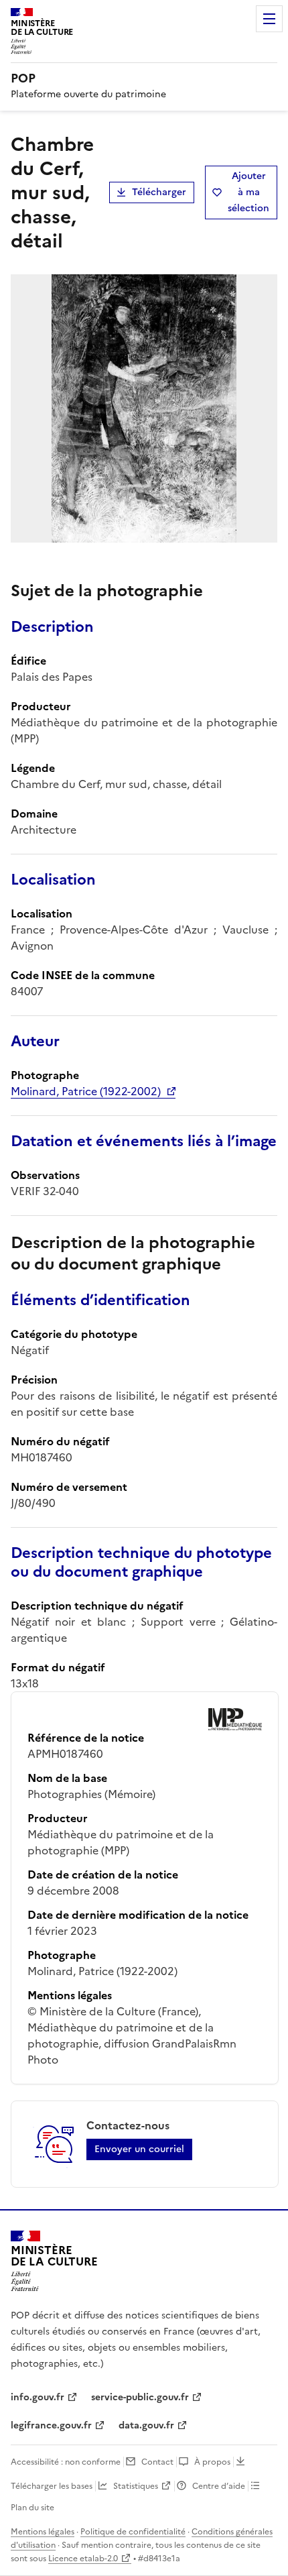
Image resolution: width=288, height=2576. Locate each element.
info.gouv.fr (38, 2397)
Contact (157, 2462)
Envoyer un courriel (139, 2149)
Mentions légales (43, 2532)
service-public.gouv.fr (140, 2397)
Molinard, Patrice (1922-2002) (86, 1091)
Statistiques (136, 2486)
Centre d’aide (219, 2486)
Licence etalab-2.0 (83, 2559)
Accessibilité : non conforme (66, 2462)
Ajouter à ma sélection (248, 192)
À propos (212, 2462)
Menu (269, 19)
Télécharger (159, 192)
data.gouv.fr (146, 2425)
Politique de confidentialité (133, 2532)
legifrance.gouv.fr (51, 2425)
